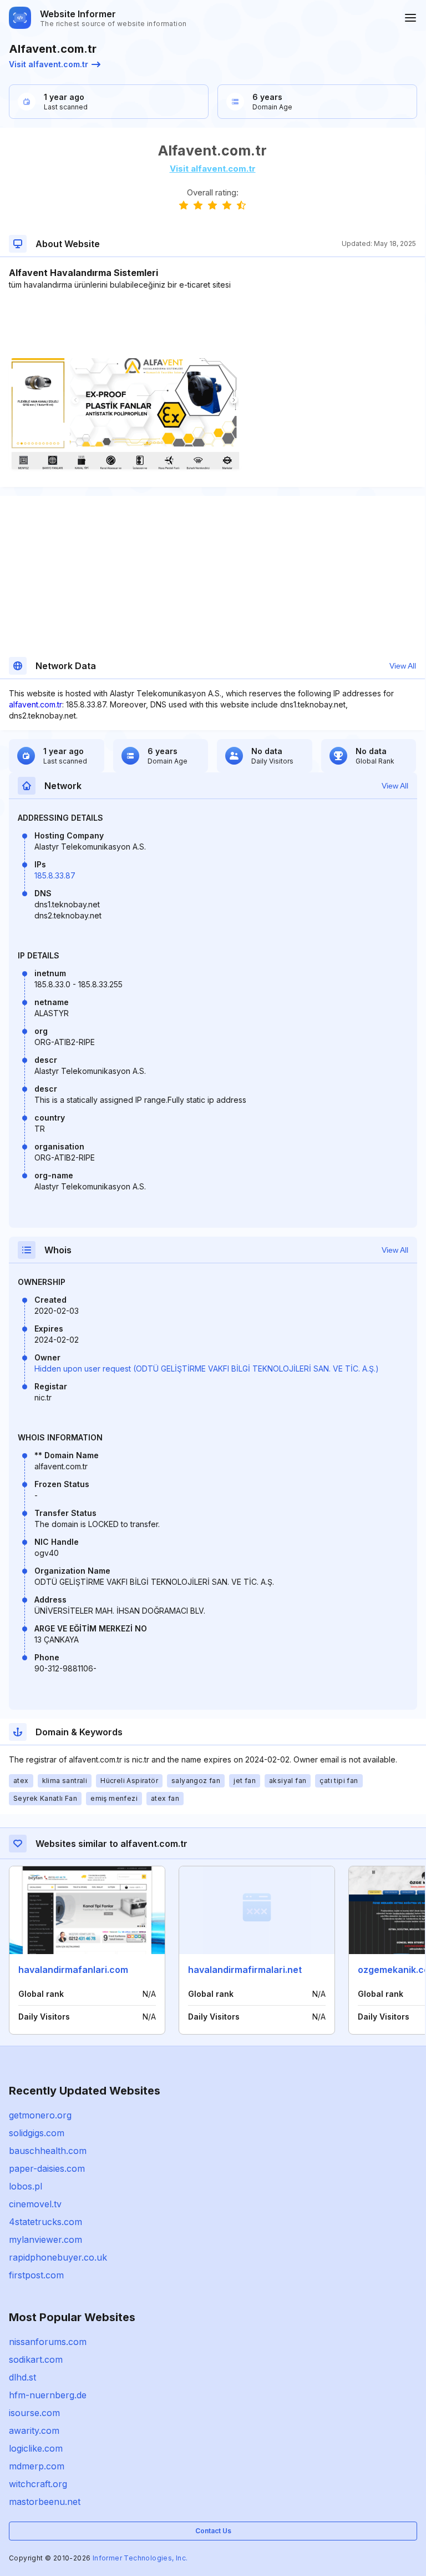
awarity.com (34, 2431)
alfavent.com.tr (35, 704)
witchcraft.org (38, 2484)
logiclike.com (36, 2448)
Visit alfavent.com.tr (49, 64)
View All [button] (403, 666)
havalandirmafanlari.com (73, 1970)
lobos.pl (26, 2186)
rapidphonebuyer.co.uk (58, 2257)
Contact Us (213, 2531)
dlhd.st (22, 2377)
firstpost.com (36, 2275)
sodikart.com (36, 2359)
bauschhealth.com (48, 2151)
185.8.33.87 (55, 875)
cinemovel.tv (35, 2204)
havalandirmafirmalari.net (245, 1970)
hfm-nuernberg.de (48, 2395)
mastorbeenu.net (45, 2502)
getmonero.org (40, 2115)
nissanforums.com (48, 2342)
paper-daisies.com (47, 2168)
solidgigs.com (37, 2133)
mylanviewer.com (45, 2239)
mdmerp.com (37, 2466)
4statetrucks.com (45, 2222)
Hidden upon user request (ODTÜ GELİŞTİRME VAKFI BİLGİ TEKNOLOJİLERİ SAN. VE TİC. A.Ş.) (207, 1369)
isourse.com (34, 2413)
